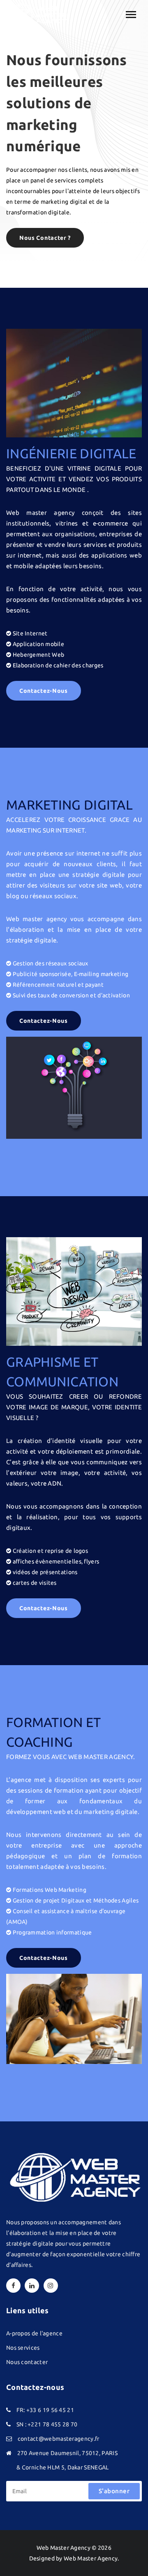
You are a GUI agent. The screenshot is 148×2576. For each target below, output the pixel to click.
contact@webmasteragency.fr (59, 2439)
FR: (21, 2410)
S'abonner (114, 2491)
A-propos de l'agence (34, 2333)
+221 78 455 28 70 (52, 2424)
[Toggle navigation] (131, 15)
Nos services (23, 2348)
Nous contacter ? (45, 238)
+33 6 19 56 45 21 (50, 2410)
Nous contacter (27, 2362)
